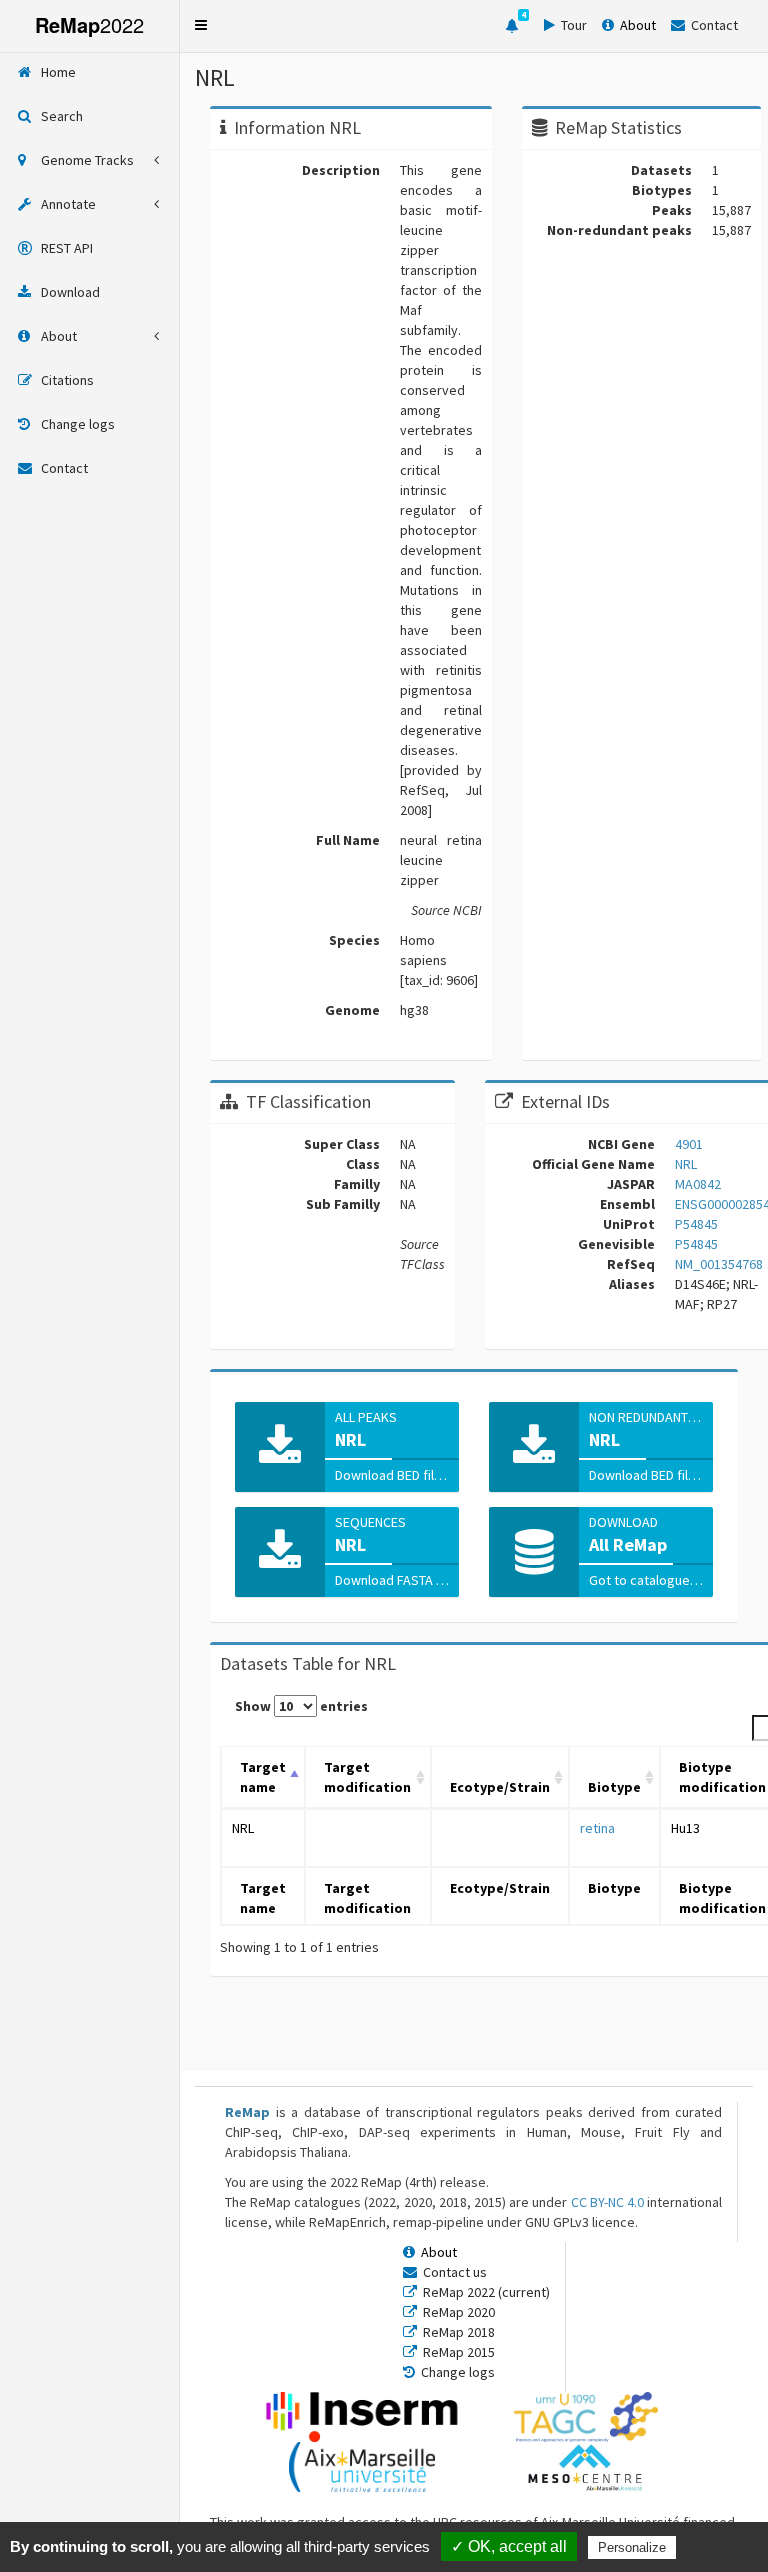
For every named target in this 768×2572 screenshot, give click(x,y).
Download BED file (390, 1475)
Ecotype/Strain (500, 1787)
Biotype (614, 1787)
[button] (201, 25)
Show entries (301, 1706)
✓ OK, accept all (509, 2546)
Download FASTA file (396, 1580)
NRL (243, 1828)
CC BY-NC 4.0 (607, 2202)
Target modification (367, 1777)
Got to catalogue (641, 1580)
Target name (263, 1777)
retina (597, 1828)
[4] (512, 26)
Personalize (632, 2547)
